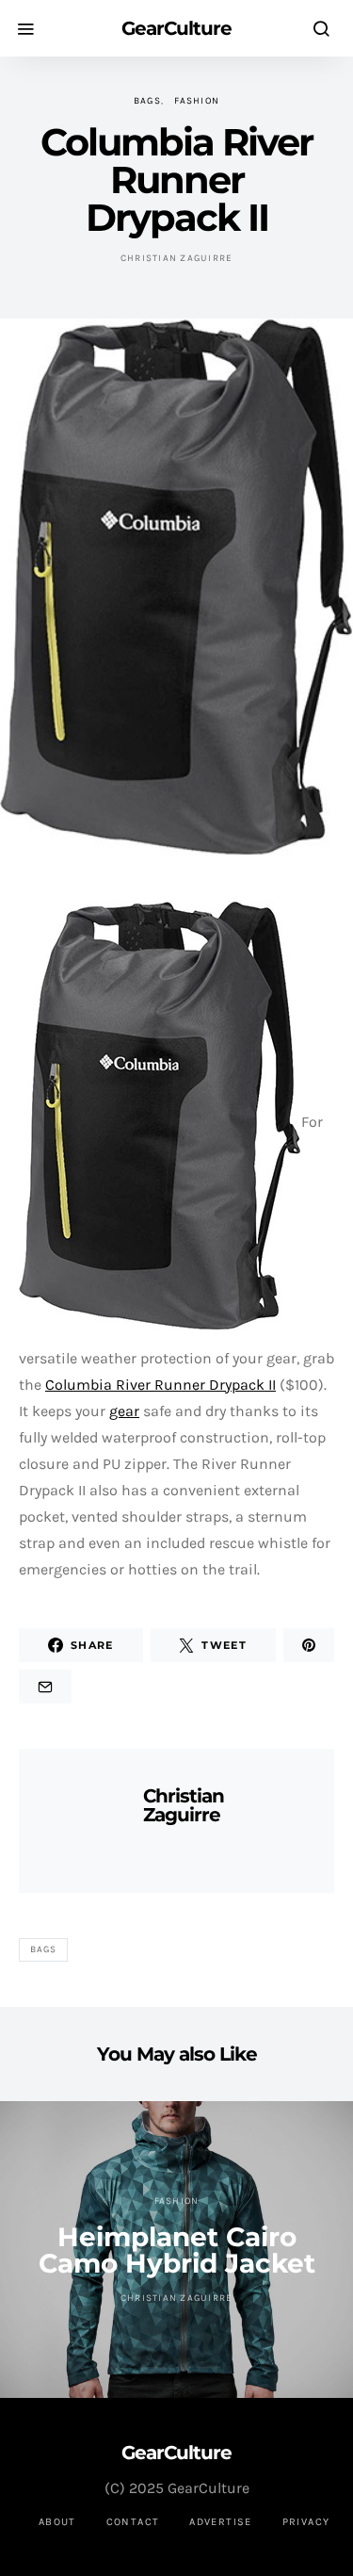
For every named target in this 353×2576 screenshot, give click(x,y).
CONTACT (133, 2522)
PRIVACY (306, 2522)
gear (124, 1411)
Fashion (197, 101)
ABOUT (57, 2522)
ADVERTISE (220, 2522)
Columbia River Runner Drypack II (160, 1385)
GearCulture (176, 28)
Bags (147, 101)
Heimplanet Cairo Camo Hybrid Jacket (177, 2250)
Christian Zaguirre (177, 258)
